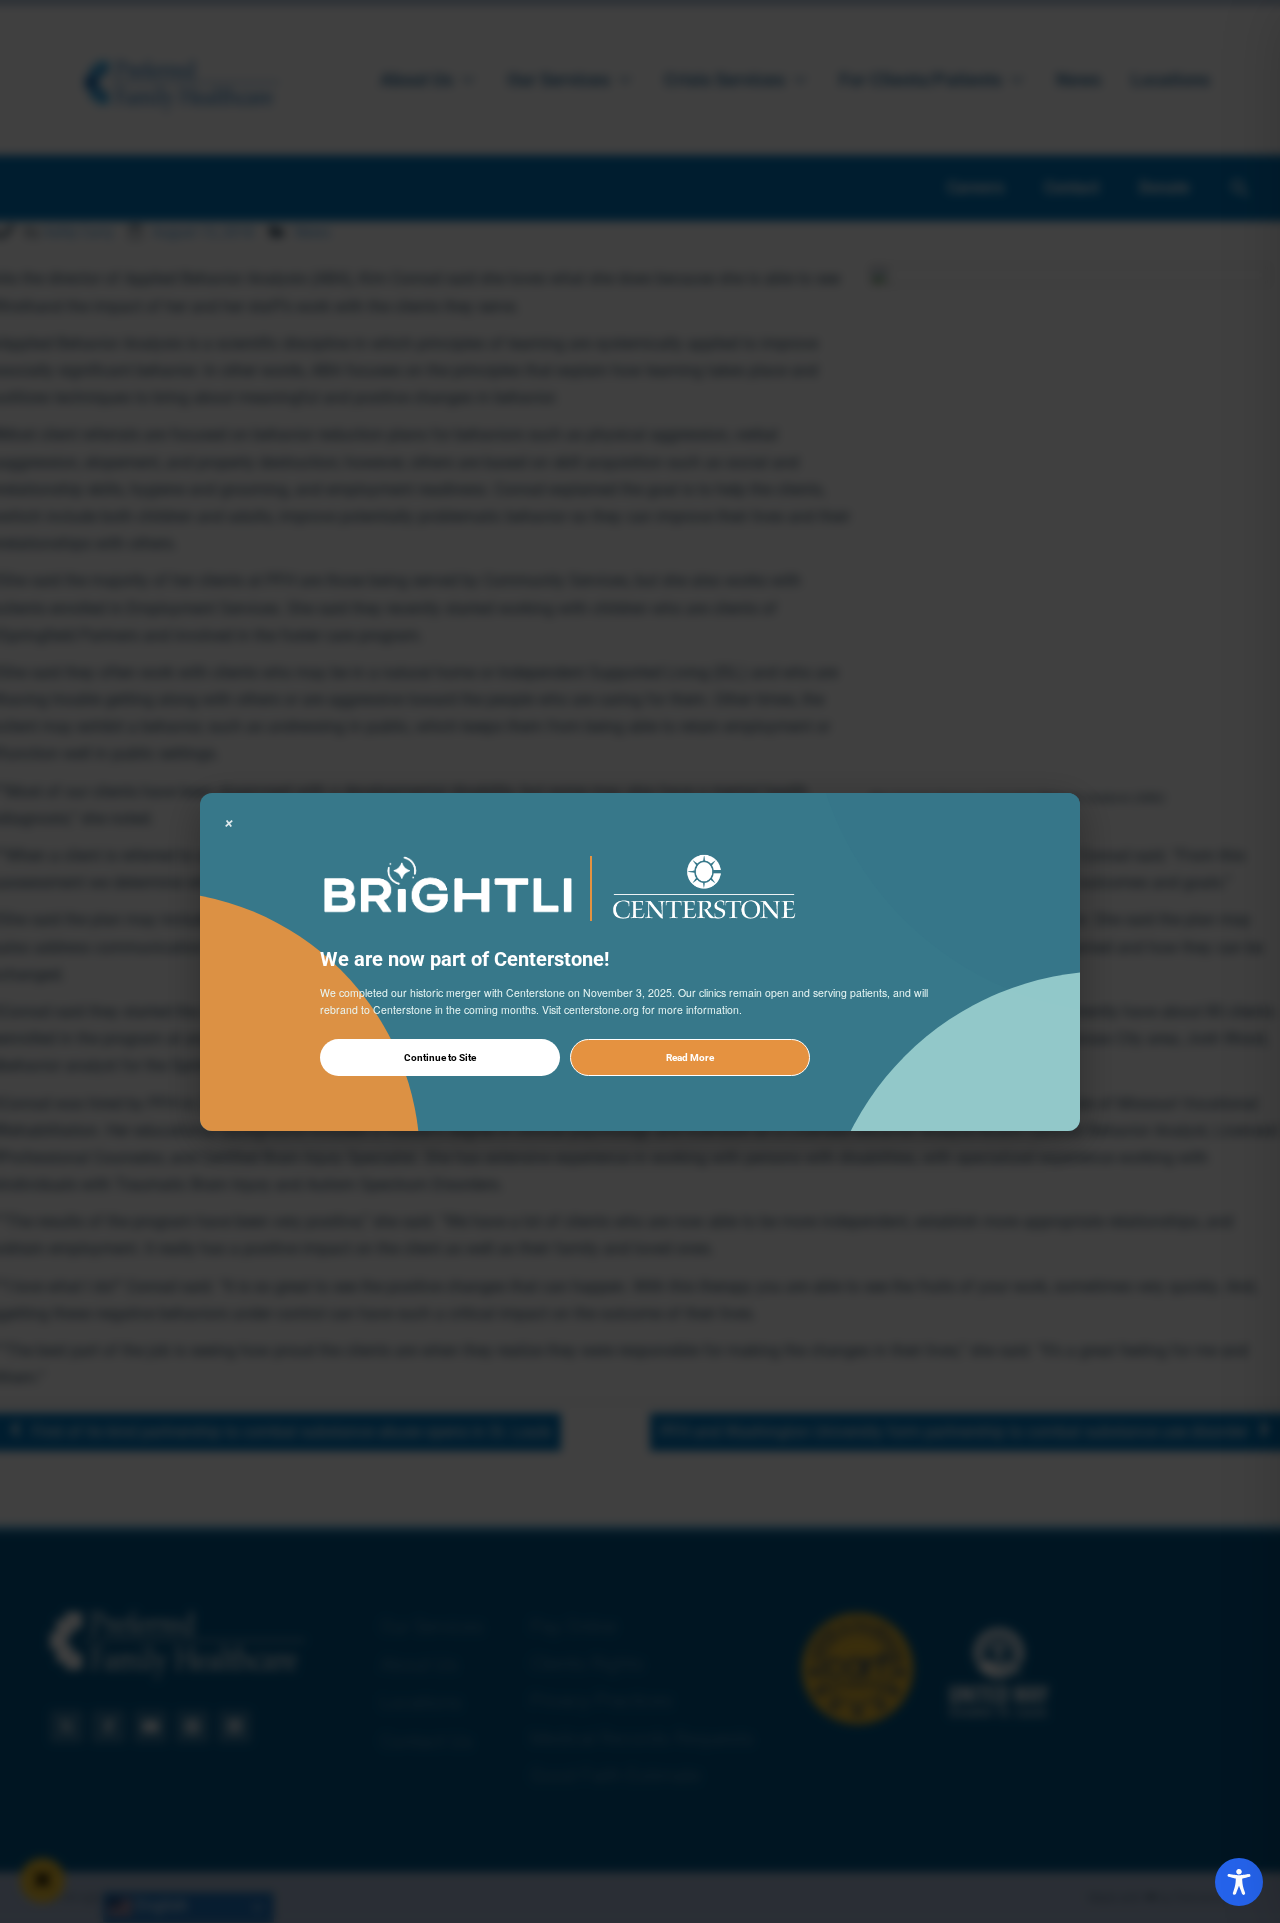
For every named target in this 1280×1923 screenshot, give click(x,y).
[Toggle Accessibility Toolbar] (1239, 1882)
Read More (690, 1056)
